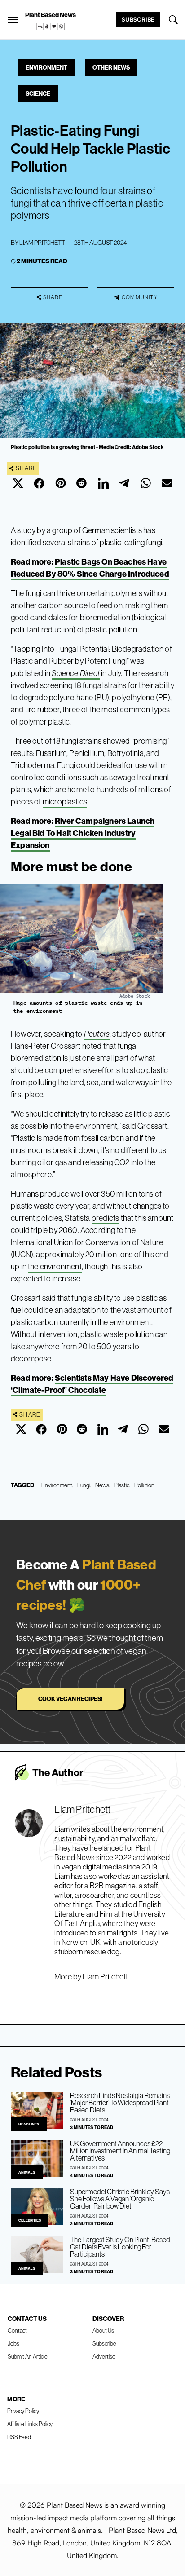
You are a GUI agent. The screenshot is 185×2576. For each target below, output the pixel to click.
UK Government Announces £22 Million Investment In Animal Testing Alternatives (120, 2151)
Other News (111, 67)
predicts (105, 1218)
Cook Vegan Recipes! (70, 1699)
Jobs (13, 2343)
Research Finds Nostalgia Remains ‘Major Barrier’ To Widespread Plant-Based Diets (121, 2103)
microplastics (65, 802)
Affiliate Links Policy (30, 2424)
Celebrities (30, 2220)
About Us (103, 2330)
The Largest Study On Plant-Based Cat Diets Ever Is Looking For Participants (120, 2247)
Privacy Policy (23, 2411)
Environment (46, 67)
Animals (27, 2172)
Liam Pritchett (42, 243)
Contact (17, 2330)
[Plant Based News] (13, 20)
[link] (51, 27)
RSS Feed (19, 2437)
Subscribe (138, 19)
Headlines (29, 2124)
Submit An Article (28, 2356)
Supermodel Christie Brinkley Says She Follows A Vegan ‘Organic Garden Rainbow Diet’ (120, 2199)
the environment (55, 1266)
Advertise (104, 2356)
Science (38, 93)
